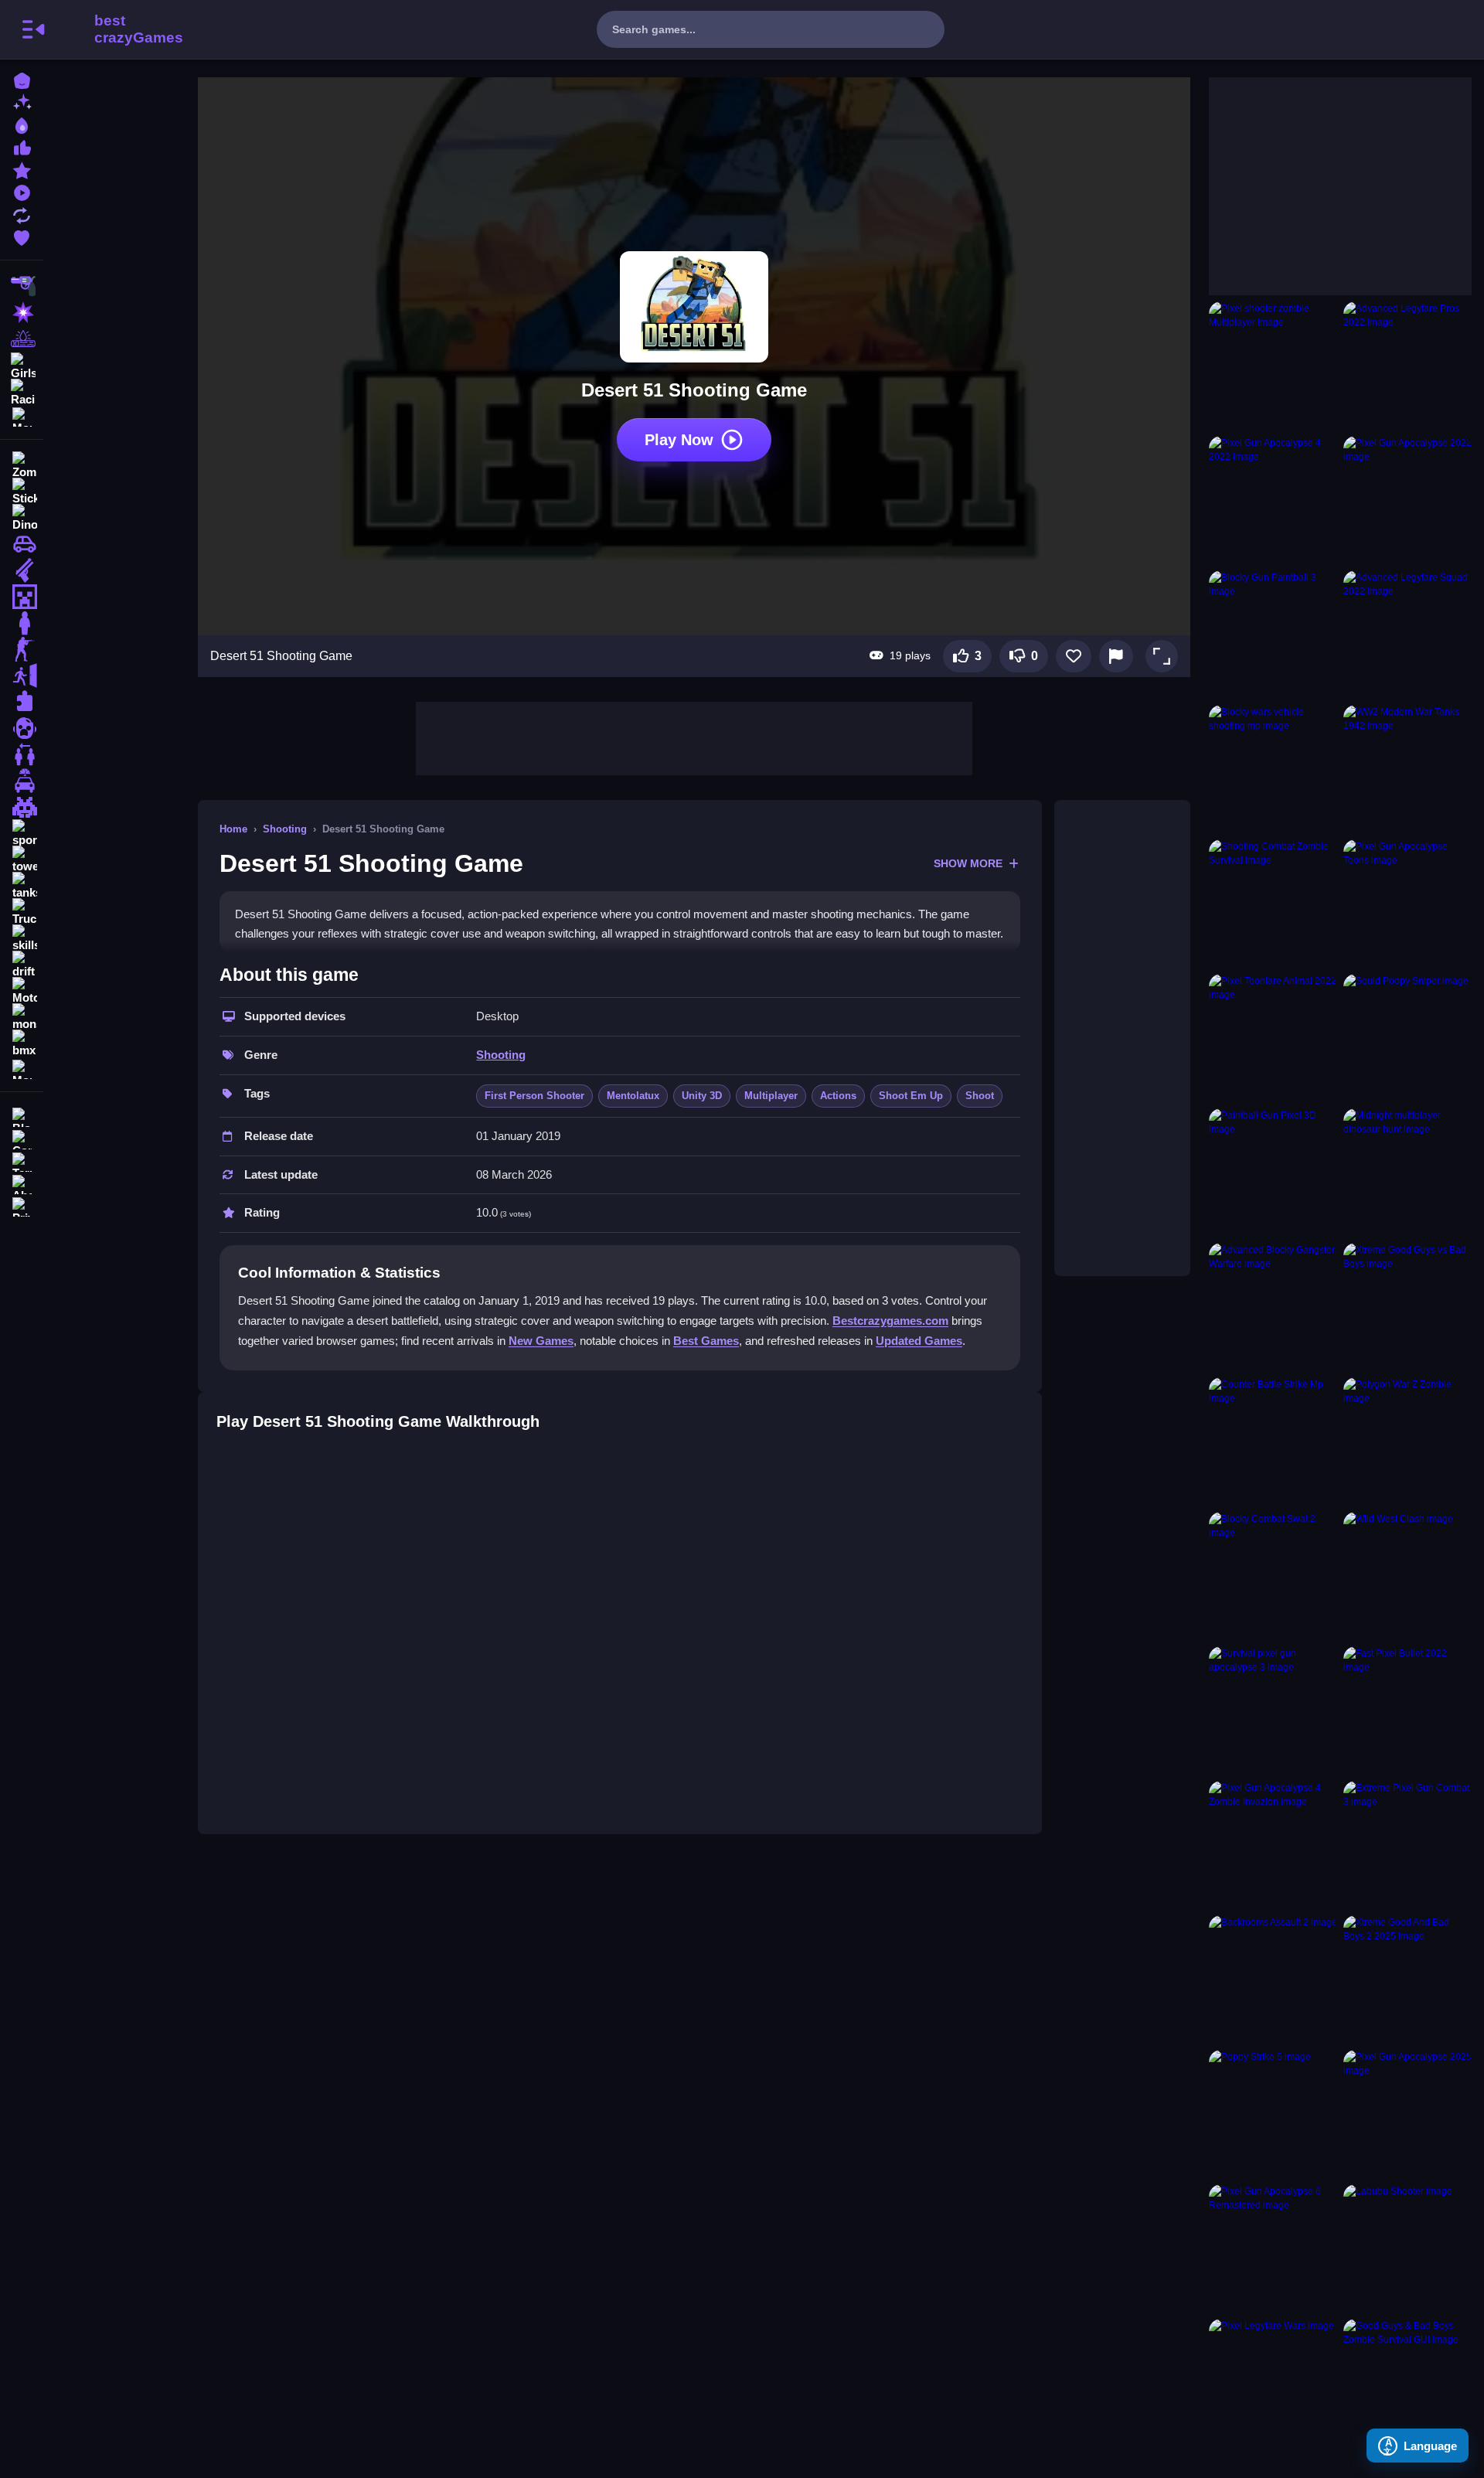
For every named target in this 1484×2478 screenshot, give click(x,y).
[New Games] (22, 102)
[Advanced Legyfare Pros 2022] (1407, 366)
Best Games (706, 1341)
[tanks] (22, 886)
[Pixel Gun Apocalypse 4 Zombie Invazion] (1273, 1845)
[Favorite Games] (22, 236)
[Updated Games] (22, 214)
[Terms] (22, 1161)
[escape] (22, 676)
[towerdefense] (22, 859)
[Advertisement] (694, 737)
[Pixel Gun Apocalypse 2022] (1407, 500)
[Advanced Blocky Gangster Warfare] (1273, 1307)
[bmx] (22, 1043)
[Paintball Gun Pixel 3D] (1273, 1173)
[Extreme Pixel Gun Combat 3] (1407, 1845)
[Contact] (22, 1138)
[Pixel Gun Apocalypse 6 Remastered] (1273, 2248)
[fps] (22, 649)
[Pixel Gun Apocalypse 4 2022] (1273, 500)
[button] (1162, 656)
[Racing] (22, 391)
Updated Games (919, 1341)
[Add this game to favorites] (1074, 656)
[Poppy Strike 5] (1273, 2114)
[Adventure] (22, 339)
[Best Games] (22, 124)
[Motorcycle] (22, 991)
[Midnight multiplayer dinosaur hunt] (1407, 1173)
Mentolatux (633, 1096)
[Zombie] (22, 465)
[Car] (22, 544)
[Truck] (22, 912)
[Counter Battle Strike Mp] (1273, 1442)
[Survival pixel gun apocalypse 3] (1273, 1710)
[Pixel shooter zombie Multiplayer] (1273, 366)
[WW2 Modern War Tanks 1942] (1407, 769)
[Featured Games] (22, 169)
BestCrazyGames (118, 29)
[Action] (22, 312)
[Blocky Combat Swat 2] (1273, 1576)
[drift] (22, 965)
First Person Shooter (534, 1096)
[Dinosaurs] (22, 518)
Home (233, 829)
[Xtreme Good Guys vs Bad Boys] (1407, 1307)
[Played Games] (22, 191)
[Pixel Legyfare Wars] (1273, 2383)
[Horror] (22, 728)
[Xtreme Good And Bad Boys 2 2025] (1407, 1979)
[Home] (22, 79)
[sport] (22, 833)
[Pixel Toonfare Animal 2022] (1273, 1038)
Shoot (980, 1096)
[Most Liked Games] (22, 146)
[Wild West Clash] (1407, 1576)
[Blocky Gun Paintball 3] (1273, 635)
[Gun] (22, 570)
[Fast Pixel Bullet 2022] (1407, 1710)
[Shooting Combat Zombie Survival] (1273, 904)
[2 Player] (22, 754)
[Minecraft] (22, 597)
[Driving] (22, 781)
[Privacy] (22, 1205)
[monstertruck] (22, 1017)
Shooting (285, 829)
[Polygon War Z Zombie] (1407, 1442)
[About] (22, 1183)
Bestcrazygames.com (890, 1321)
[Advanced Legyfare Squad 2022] (1407, 635)
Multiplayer (771, 1096)
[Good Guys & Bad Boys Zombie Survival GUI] (1407, 2383)
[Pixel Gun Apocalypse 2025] (1407, 2114)
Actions (838, 1096)
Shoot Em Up (911, 1096)
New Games (541, 1341)
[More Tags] (22, 1068)
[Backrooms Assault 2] (1273, 1979)
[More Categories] (22, 415)
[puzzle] (22, 702)
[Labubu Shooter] (1407, 2248)
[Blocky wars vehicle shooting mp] (1273, 769)
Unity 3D (702, 1096)
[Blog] (22, 1116)
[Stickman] (22, 492)
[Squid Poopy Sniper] (1407, 1038)
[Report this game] (1116, 656)
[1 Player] (22, 623)
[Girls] (22, 365)
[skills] (22, 938)
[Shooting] (22, 286)
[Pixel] (22, 807)
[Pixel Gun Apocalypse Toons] (1407, 904)
